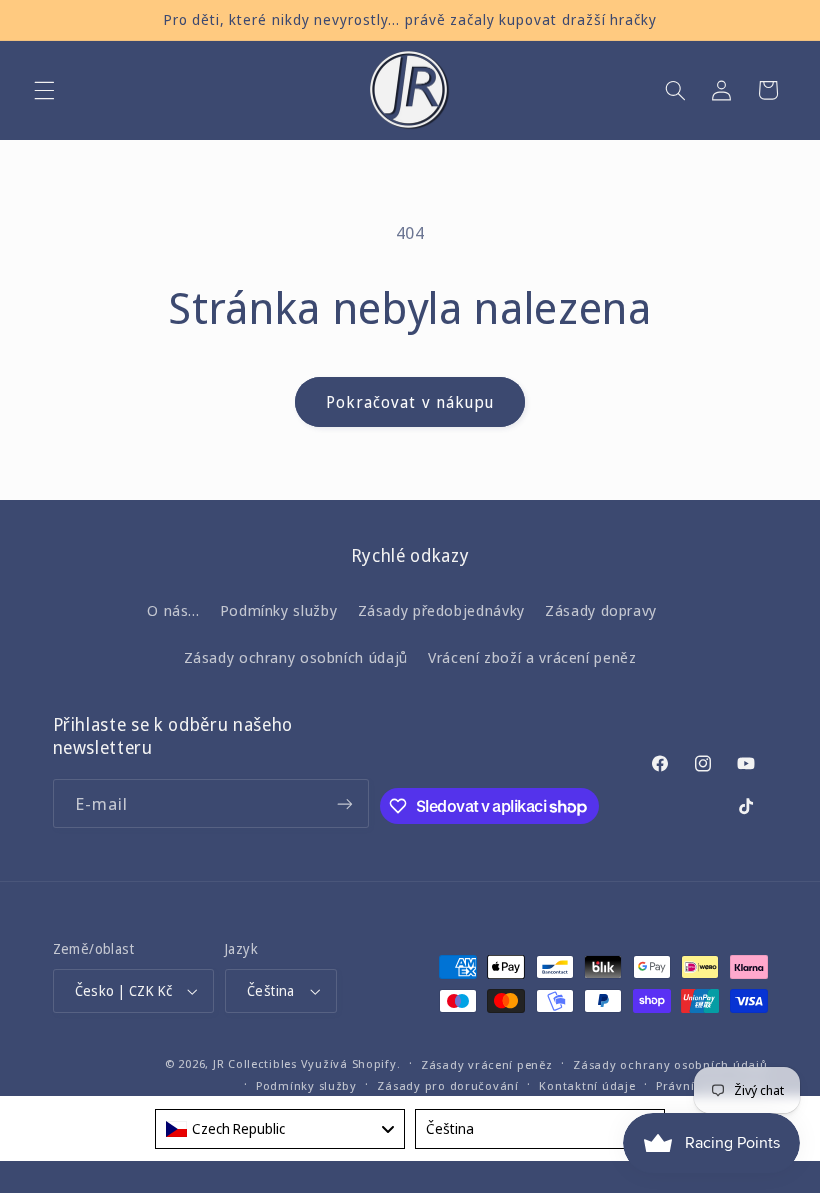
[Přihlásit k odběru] (345, 803)
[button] (44, 90)
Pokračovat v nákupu (410, 402)
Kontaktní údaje (587, 1085)
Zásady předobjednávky (441, 610)
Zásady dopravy (601, 610)
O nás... (173, 610)
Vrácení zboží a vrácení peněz (532, 657)
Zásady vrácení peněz (487, 1064)
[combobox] (280, 1129)
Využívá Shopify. (351, 1063)
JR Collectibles (255, 1063)
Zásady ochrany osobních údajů (296, 657)
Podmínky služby (278, 610)
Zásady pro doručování (447, 1085)
